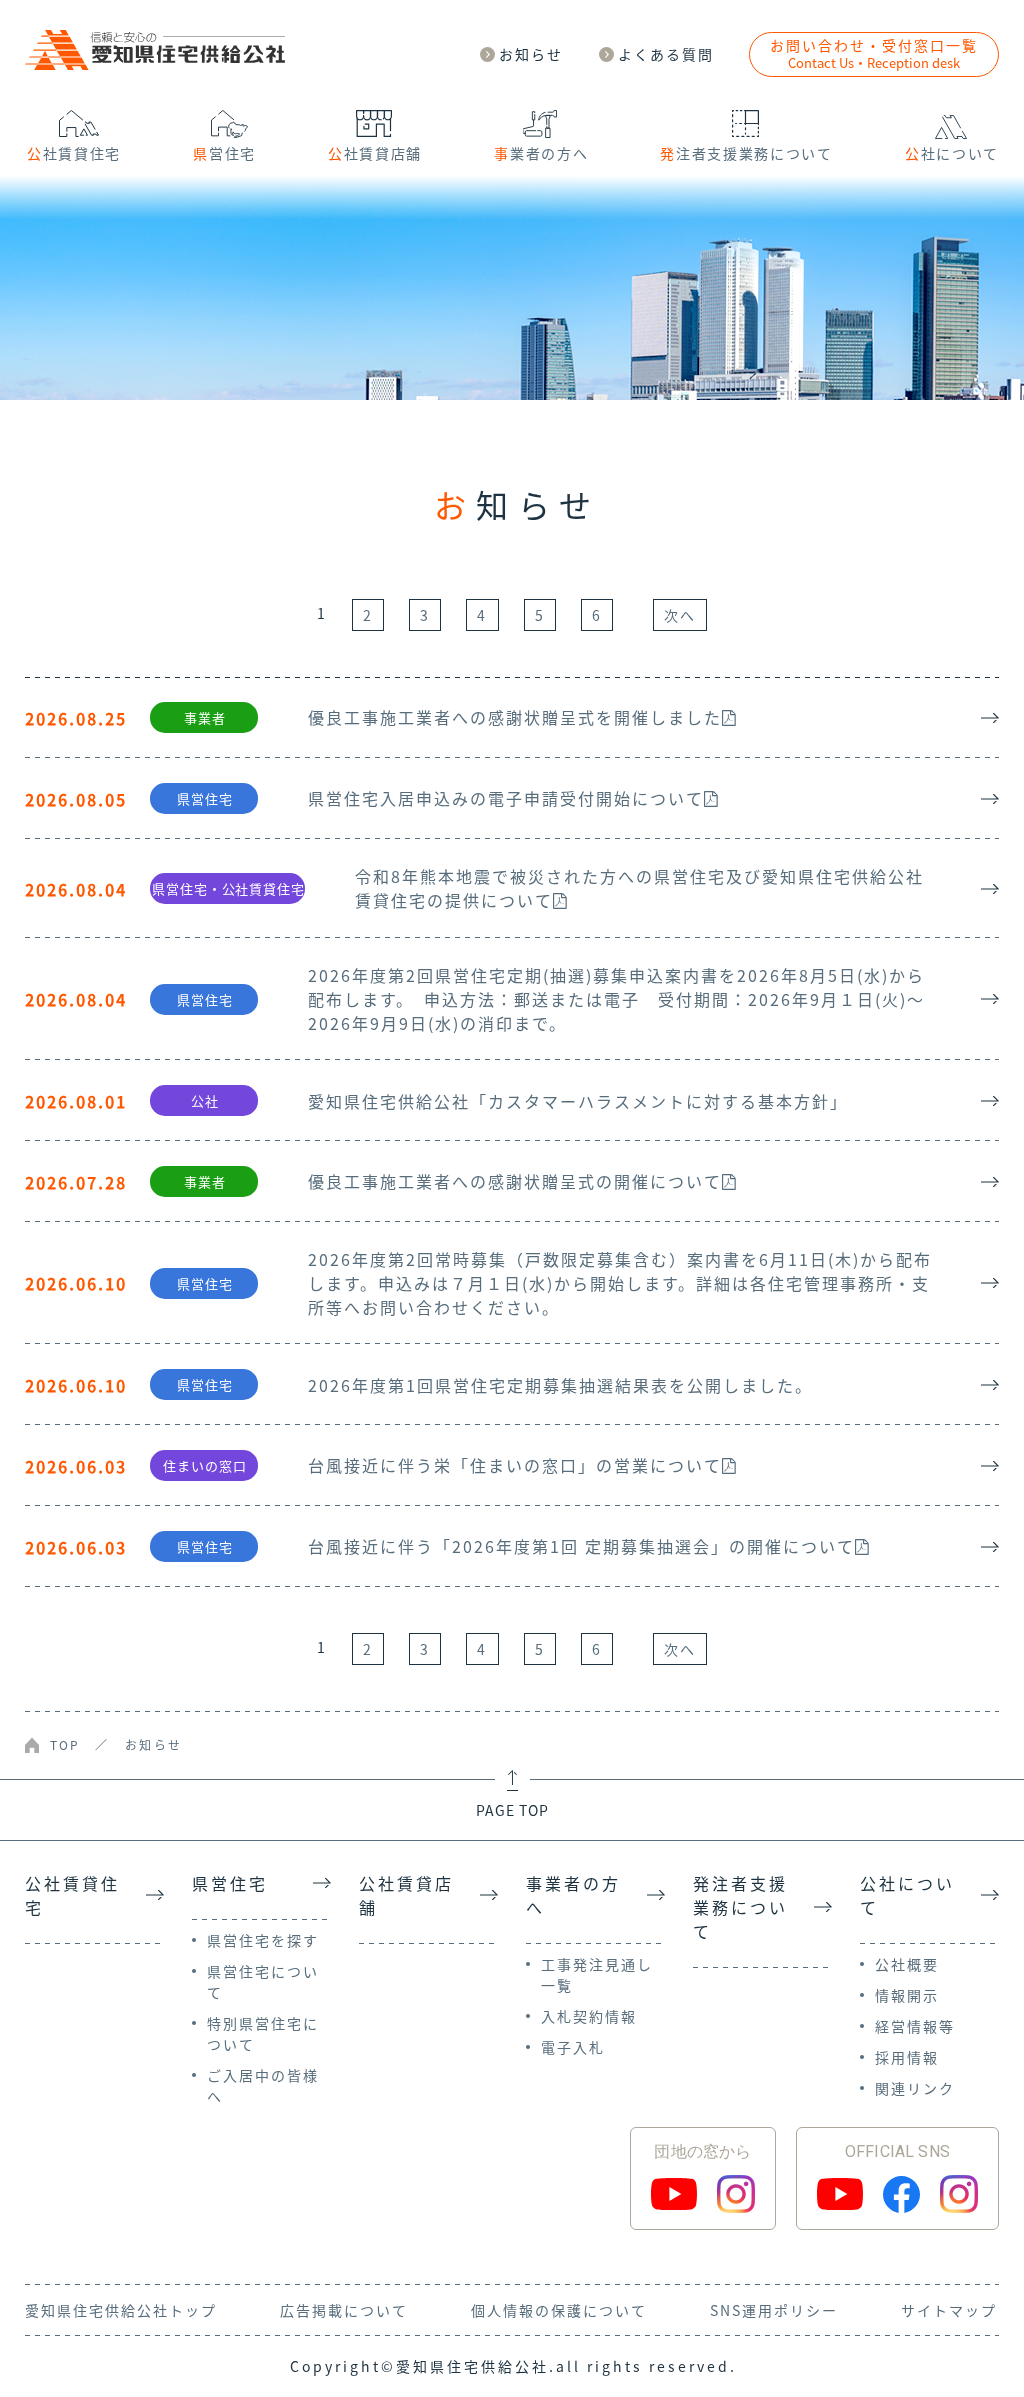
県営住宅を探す (263, 1940)
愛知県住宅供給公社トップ (121, 2310)
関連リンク (915, 2088)
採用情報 (907, 2057)
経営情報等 (915, 2026)
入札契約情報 (589, 2016)
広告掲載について (344, 2310)
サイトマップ (949, 2310)
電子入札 (573, 2047)
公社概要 (907, 1964)
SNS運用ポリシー (774, 2310)
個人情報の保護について (559, 2310)
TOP (65, 1744)
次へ (680, 615)
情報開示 (907, 1995)
